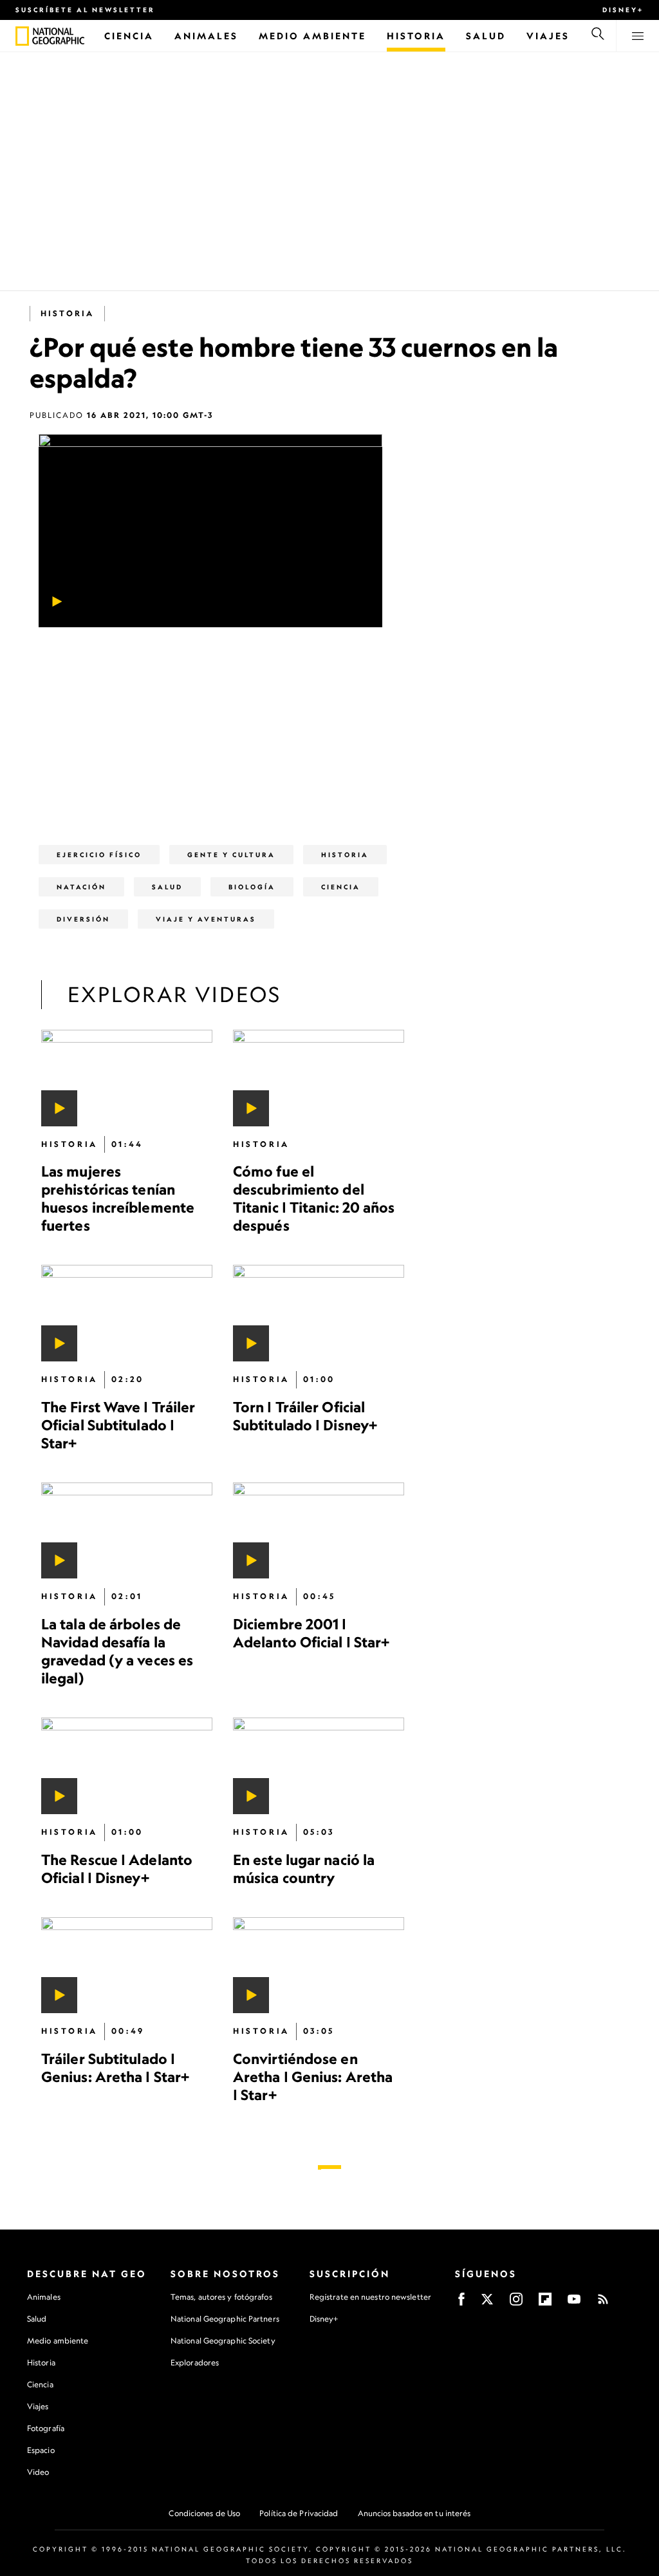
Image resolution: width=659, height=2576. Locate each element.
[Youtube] (574, 2303)
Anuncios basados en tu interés (414, 2513)
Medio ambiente (58, 2341)
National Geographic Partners (225, 2319)
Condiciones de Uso (204, 2513)
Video (38, 2472)
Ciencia (40, 2384)
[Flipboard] (545, 2303)
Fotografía (46, 2428)
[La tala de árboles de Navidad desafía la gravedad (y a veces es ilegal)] (127, 1531)
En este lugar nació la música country (304, 1868)
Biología (252, 887)
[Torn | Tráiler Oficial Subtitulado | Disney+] (319, 1313)
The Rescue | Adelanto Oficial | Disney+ (117, 1868)
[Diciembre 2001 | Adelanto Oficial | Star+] (319, 1531)
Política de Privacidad (299, 2513)
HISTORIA (67, 313)
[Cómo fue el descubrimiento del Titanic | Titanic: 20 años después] (319, 1078)
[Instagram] (516, 2303)
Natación (81, 887)
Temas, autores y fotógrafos (221, 2297)
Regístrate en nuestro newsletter (370, 2297)
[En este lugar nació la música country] (319, 1766)
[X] (487, 2303)
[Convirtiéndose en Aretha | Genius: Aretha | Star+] (319, 1965)
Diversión (83, 919)
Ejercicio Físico (99, 855)
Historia (41, 2363)
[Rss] (603, 2303)
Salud (167, 887)
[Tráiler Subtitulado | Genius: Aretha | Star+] (127, 1965)
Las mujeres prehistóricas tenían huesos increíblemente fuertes (118, 1198)
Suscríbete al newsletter (85, 10)
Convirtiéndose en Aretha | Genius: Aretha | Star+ (313, 2077)
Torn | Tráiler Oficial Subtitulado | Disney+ (305, 1416)
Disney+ (623, 10)
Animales (44, 2297)
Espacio (41, 2450)
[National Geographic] (22, 36)
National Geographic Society (223, 2341)
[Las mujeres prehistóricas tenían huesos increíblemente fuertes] (127, 1078)
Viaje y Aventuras (206, 919)
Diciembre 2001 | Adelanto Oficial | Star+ (311, 1633)
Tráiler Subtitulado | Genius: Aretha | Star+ (115, 2068)
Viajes (38, 2406)
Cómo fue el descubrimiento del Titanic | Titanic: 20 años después (314, 1198)
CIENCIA (341, 887)
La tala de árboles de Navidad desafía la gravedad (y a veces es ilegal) (117, 1651)
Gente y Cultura (231, 855)
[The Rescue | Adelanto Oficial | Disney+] (127, 1766)
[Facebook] (461, 2303)
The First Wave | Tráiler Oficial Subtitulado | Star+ (118, 1425)
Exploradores (195, 2363)
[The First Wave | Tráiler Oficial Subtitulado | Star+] (127, 1313)
